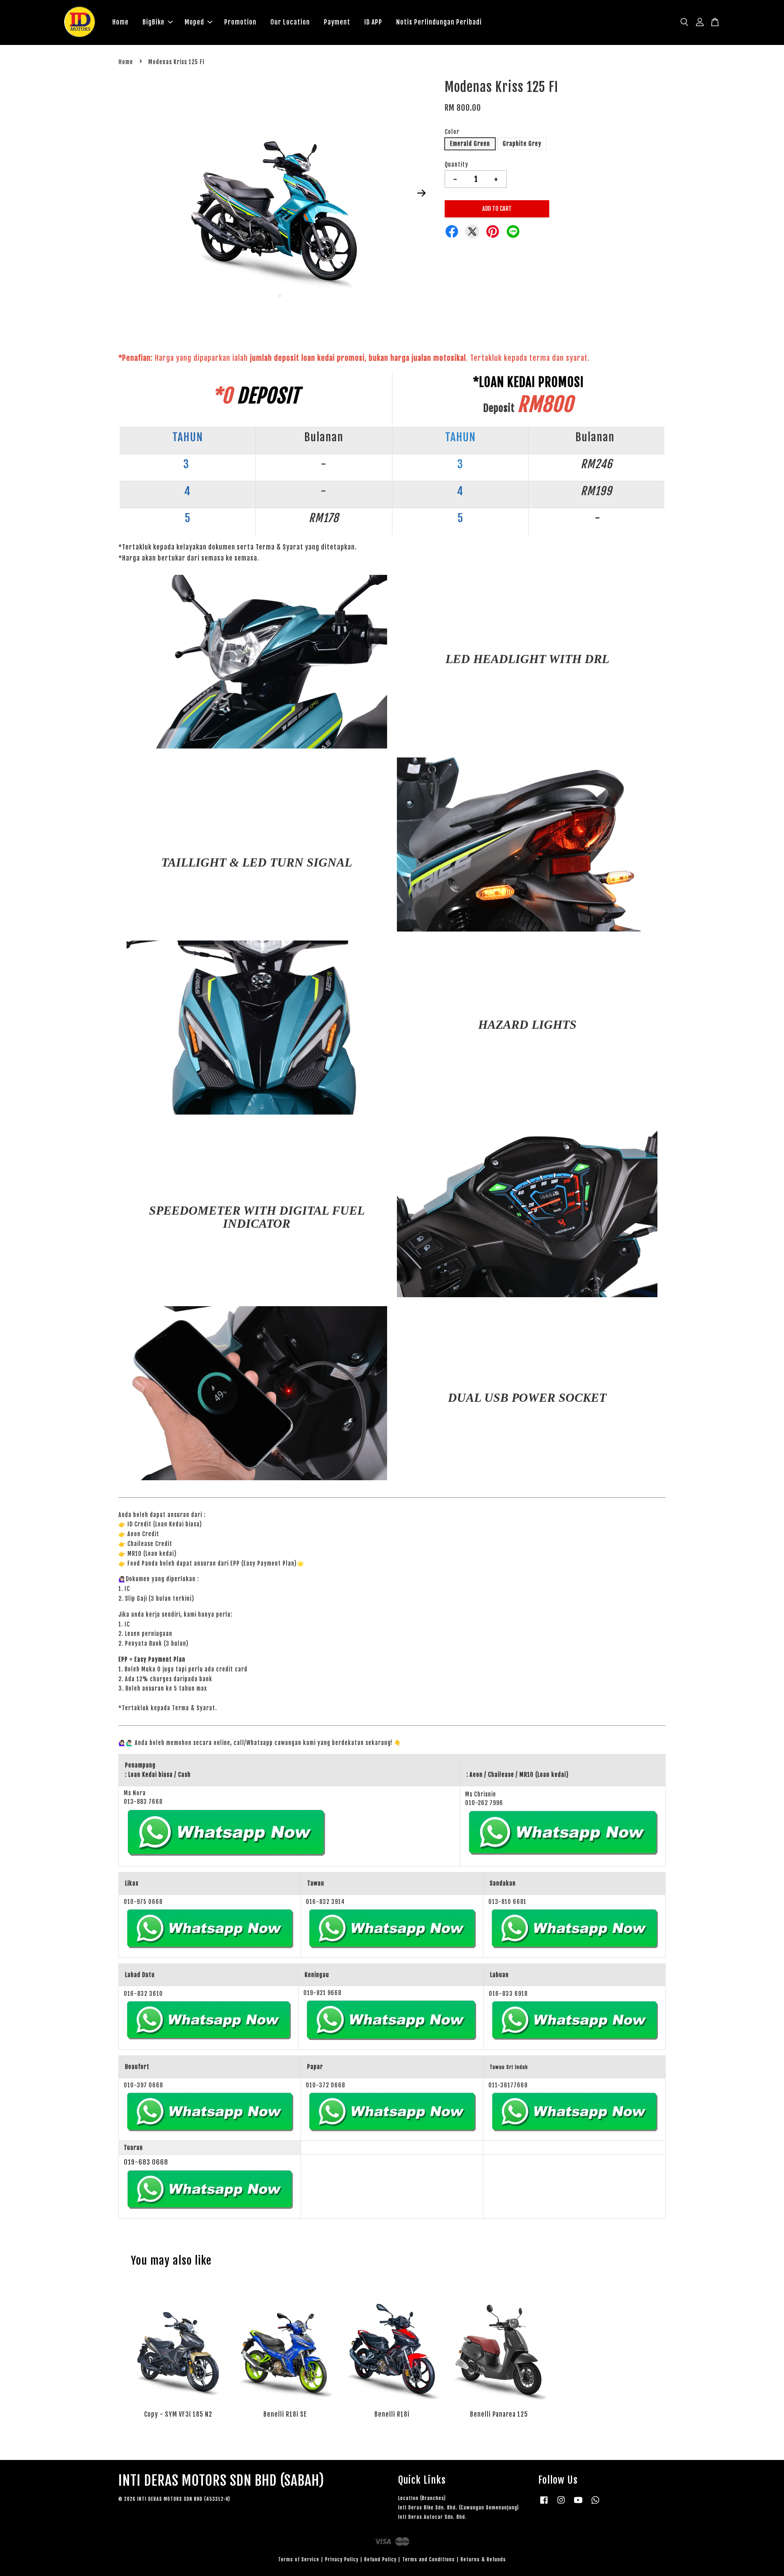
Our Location (290, 22)
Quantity (457, 164)
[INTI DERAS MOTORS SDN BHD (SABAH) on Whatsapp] (595, 2504)
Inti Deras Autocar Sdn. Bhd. (432, 2517)
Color (452, 132)
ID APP (373, 22)
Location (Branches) (422, 2498)
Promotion (240, 22)
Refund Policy (380, 2559)
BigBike (154, 22)
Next (421, 193)
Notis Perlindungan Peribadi (439, 22)
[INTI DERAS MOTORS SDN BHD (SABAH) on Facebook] (544, 2504)
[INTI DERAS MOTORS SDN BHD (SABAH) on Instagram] (561, 2504)
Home (120, 22)
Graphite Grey (522, 144)
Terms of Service (299, 2559)
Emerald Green (470, 144)
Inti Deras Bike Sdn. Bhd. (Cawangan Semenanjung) (459, 2508)
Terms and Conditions (429, 2559)
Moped (194, 22)
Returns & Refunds (483, 2559)
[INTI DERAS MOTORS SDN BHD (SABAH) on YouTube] (578, 2504)
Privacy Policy (342, 2559)
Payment (337, 22)
